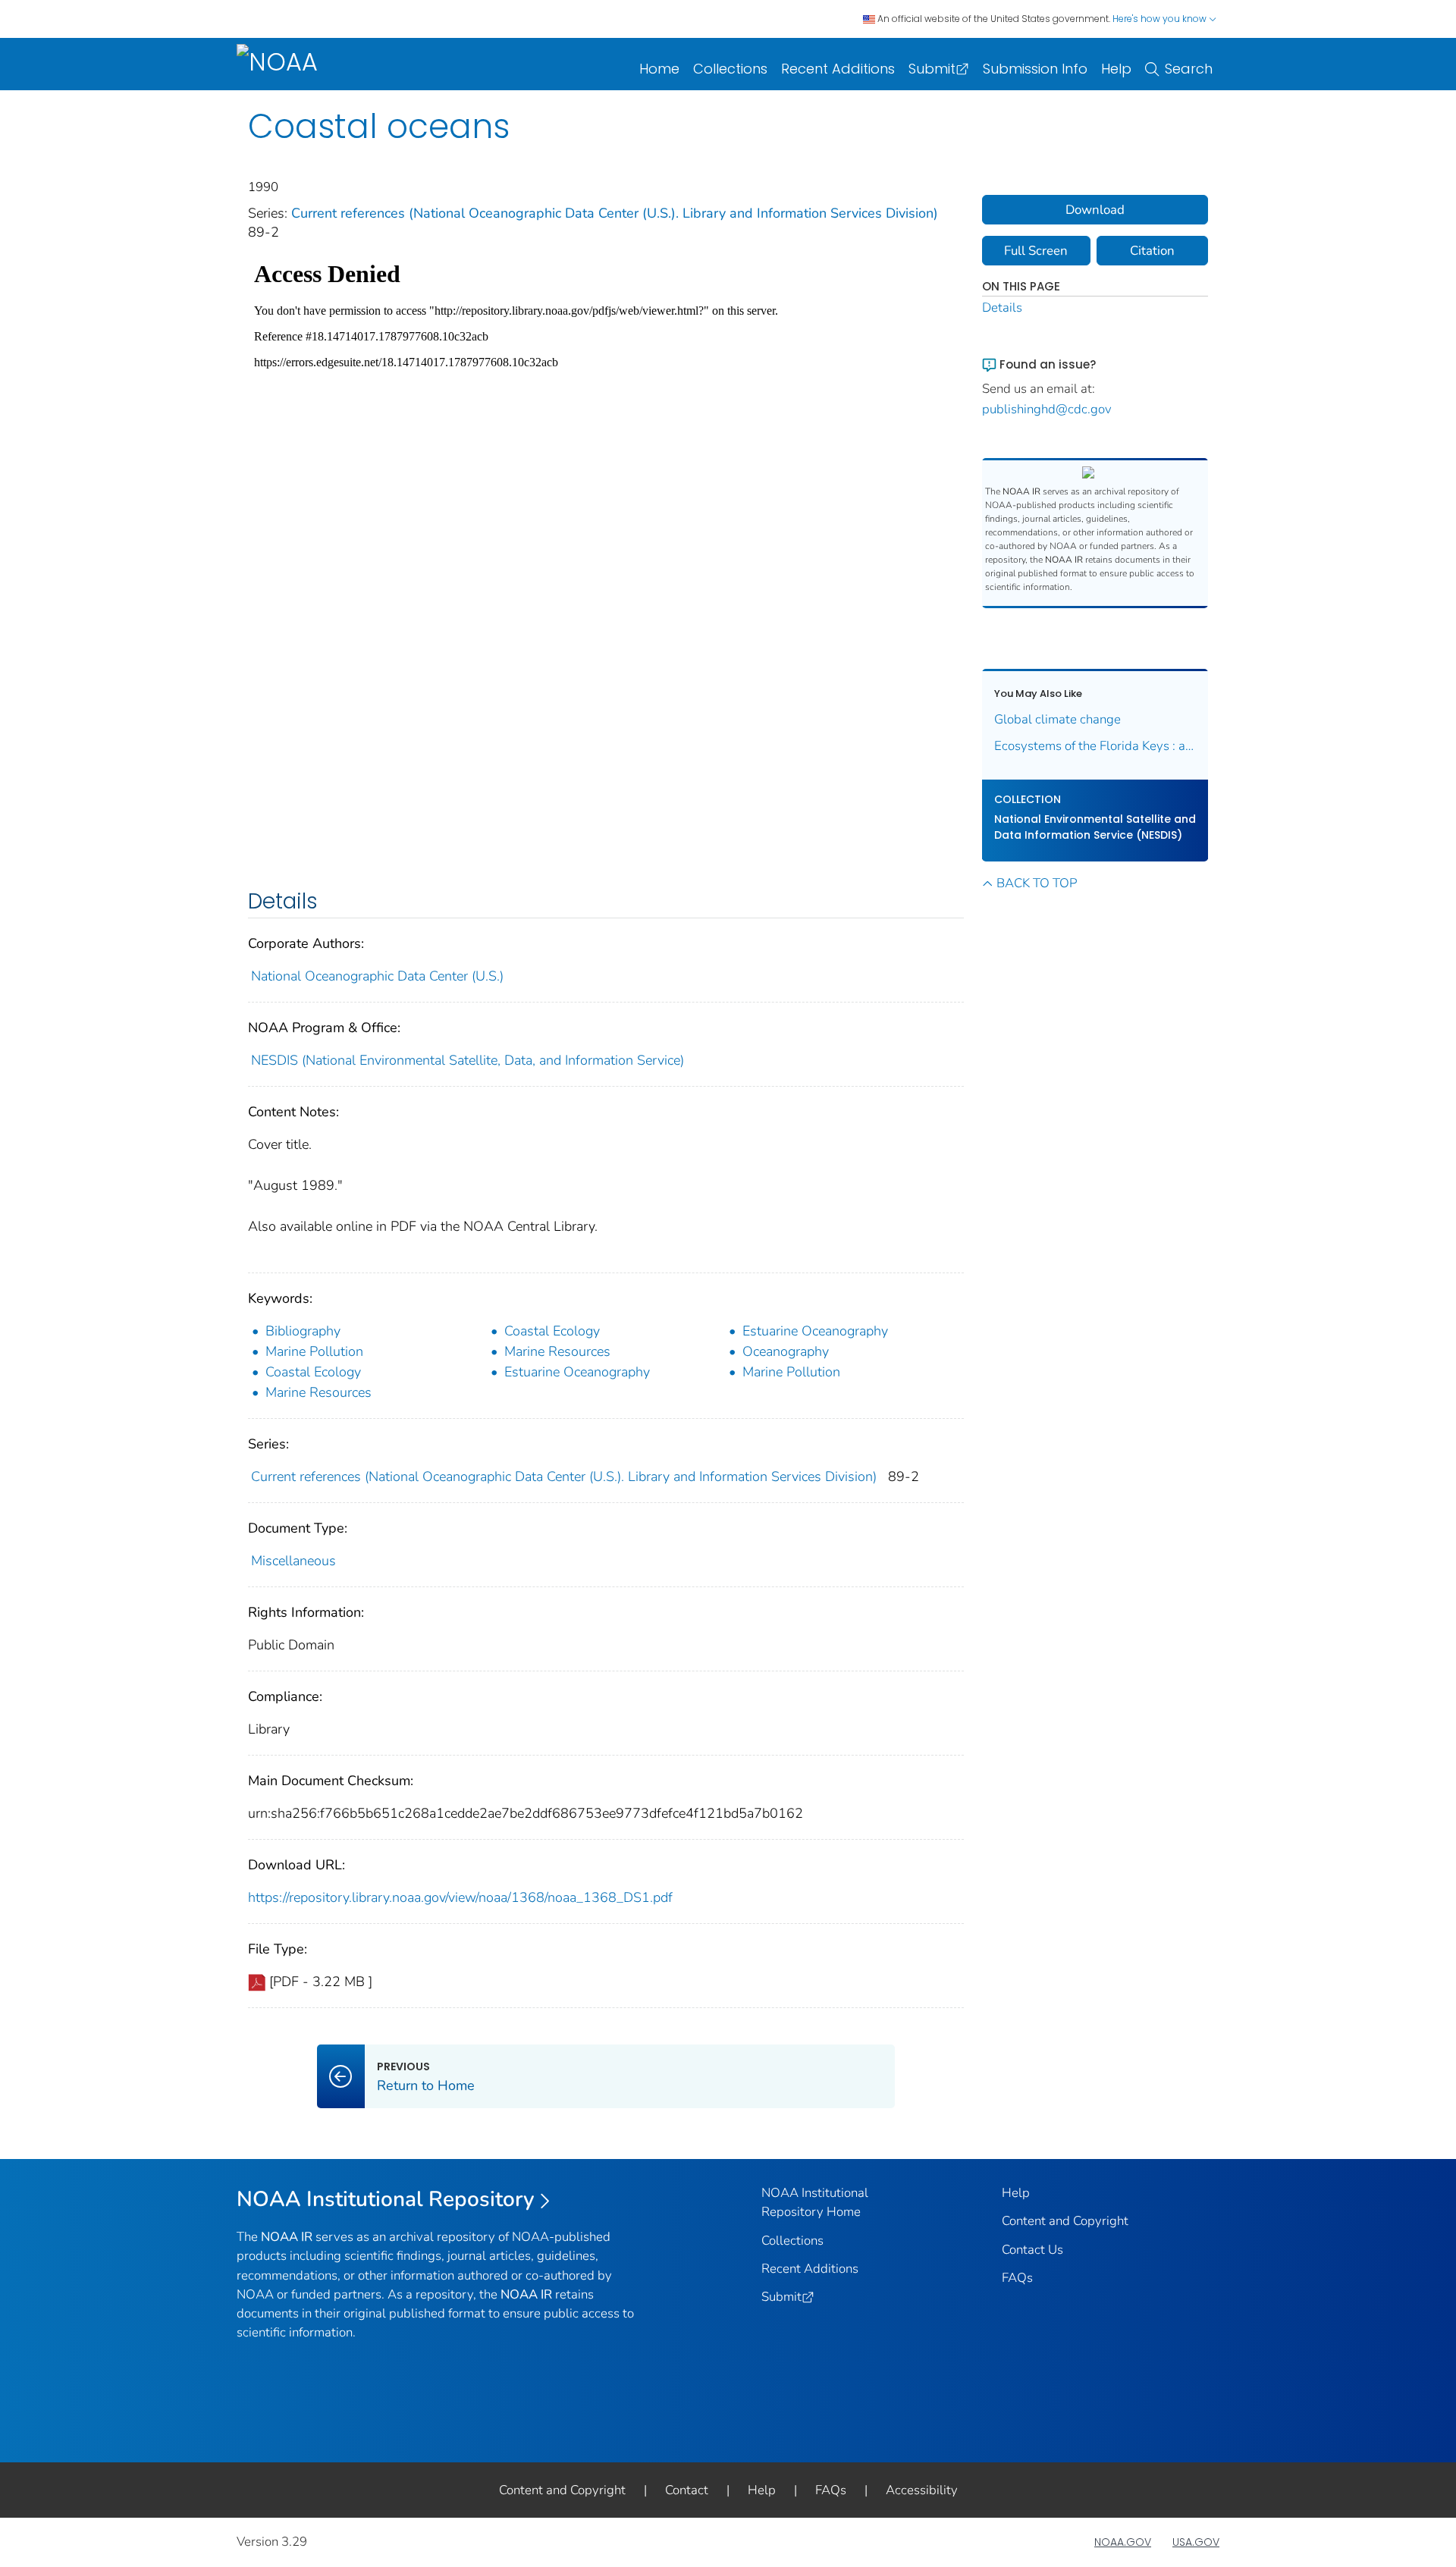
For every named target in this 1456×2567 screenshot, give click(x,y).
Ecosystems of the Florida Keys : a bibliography (1095, 746)
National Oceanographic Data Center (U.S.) (377, 976)
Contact (687, 2490)
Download (1095, 210)
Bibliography (303, 1331)
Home (659, 69)
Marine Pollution (314, 1351)
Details (1002, 308)
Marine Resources (557, 1351)
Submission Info (1035, 69)
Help (1116, 69)
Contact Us (1032, 2250)
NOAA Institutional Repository (386, 2199)
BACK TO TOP (1037, 883)
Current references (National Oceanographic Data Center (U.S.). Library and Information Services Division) (615, 213)
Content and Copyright (1065, 2221)
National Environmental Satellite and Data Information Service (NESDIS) (1095, 827)
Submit (932, 69)
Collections (730, 69)
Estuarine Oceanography (815, 1331)
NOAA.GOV (1123, 2542)
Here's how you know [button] (1161, 19)
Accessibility (922, 2490)
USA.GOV (1196, 2542)
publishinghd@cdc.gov (1047, 409)
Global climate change (1057, 719)
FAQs (1017, 2278)
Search (1189, 69)
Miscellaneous (293, 1561)
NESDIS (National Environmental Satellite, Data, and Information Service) (468, 1060)
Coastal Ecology (552, 1331)
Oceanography (786, 1351)
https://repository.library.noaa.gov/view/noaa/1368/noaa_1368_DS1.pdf (460, 1897)
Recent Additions (838, 69)
